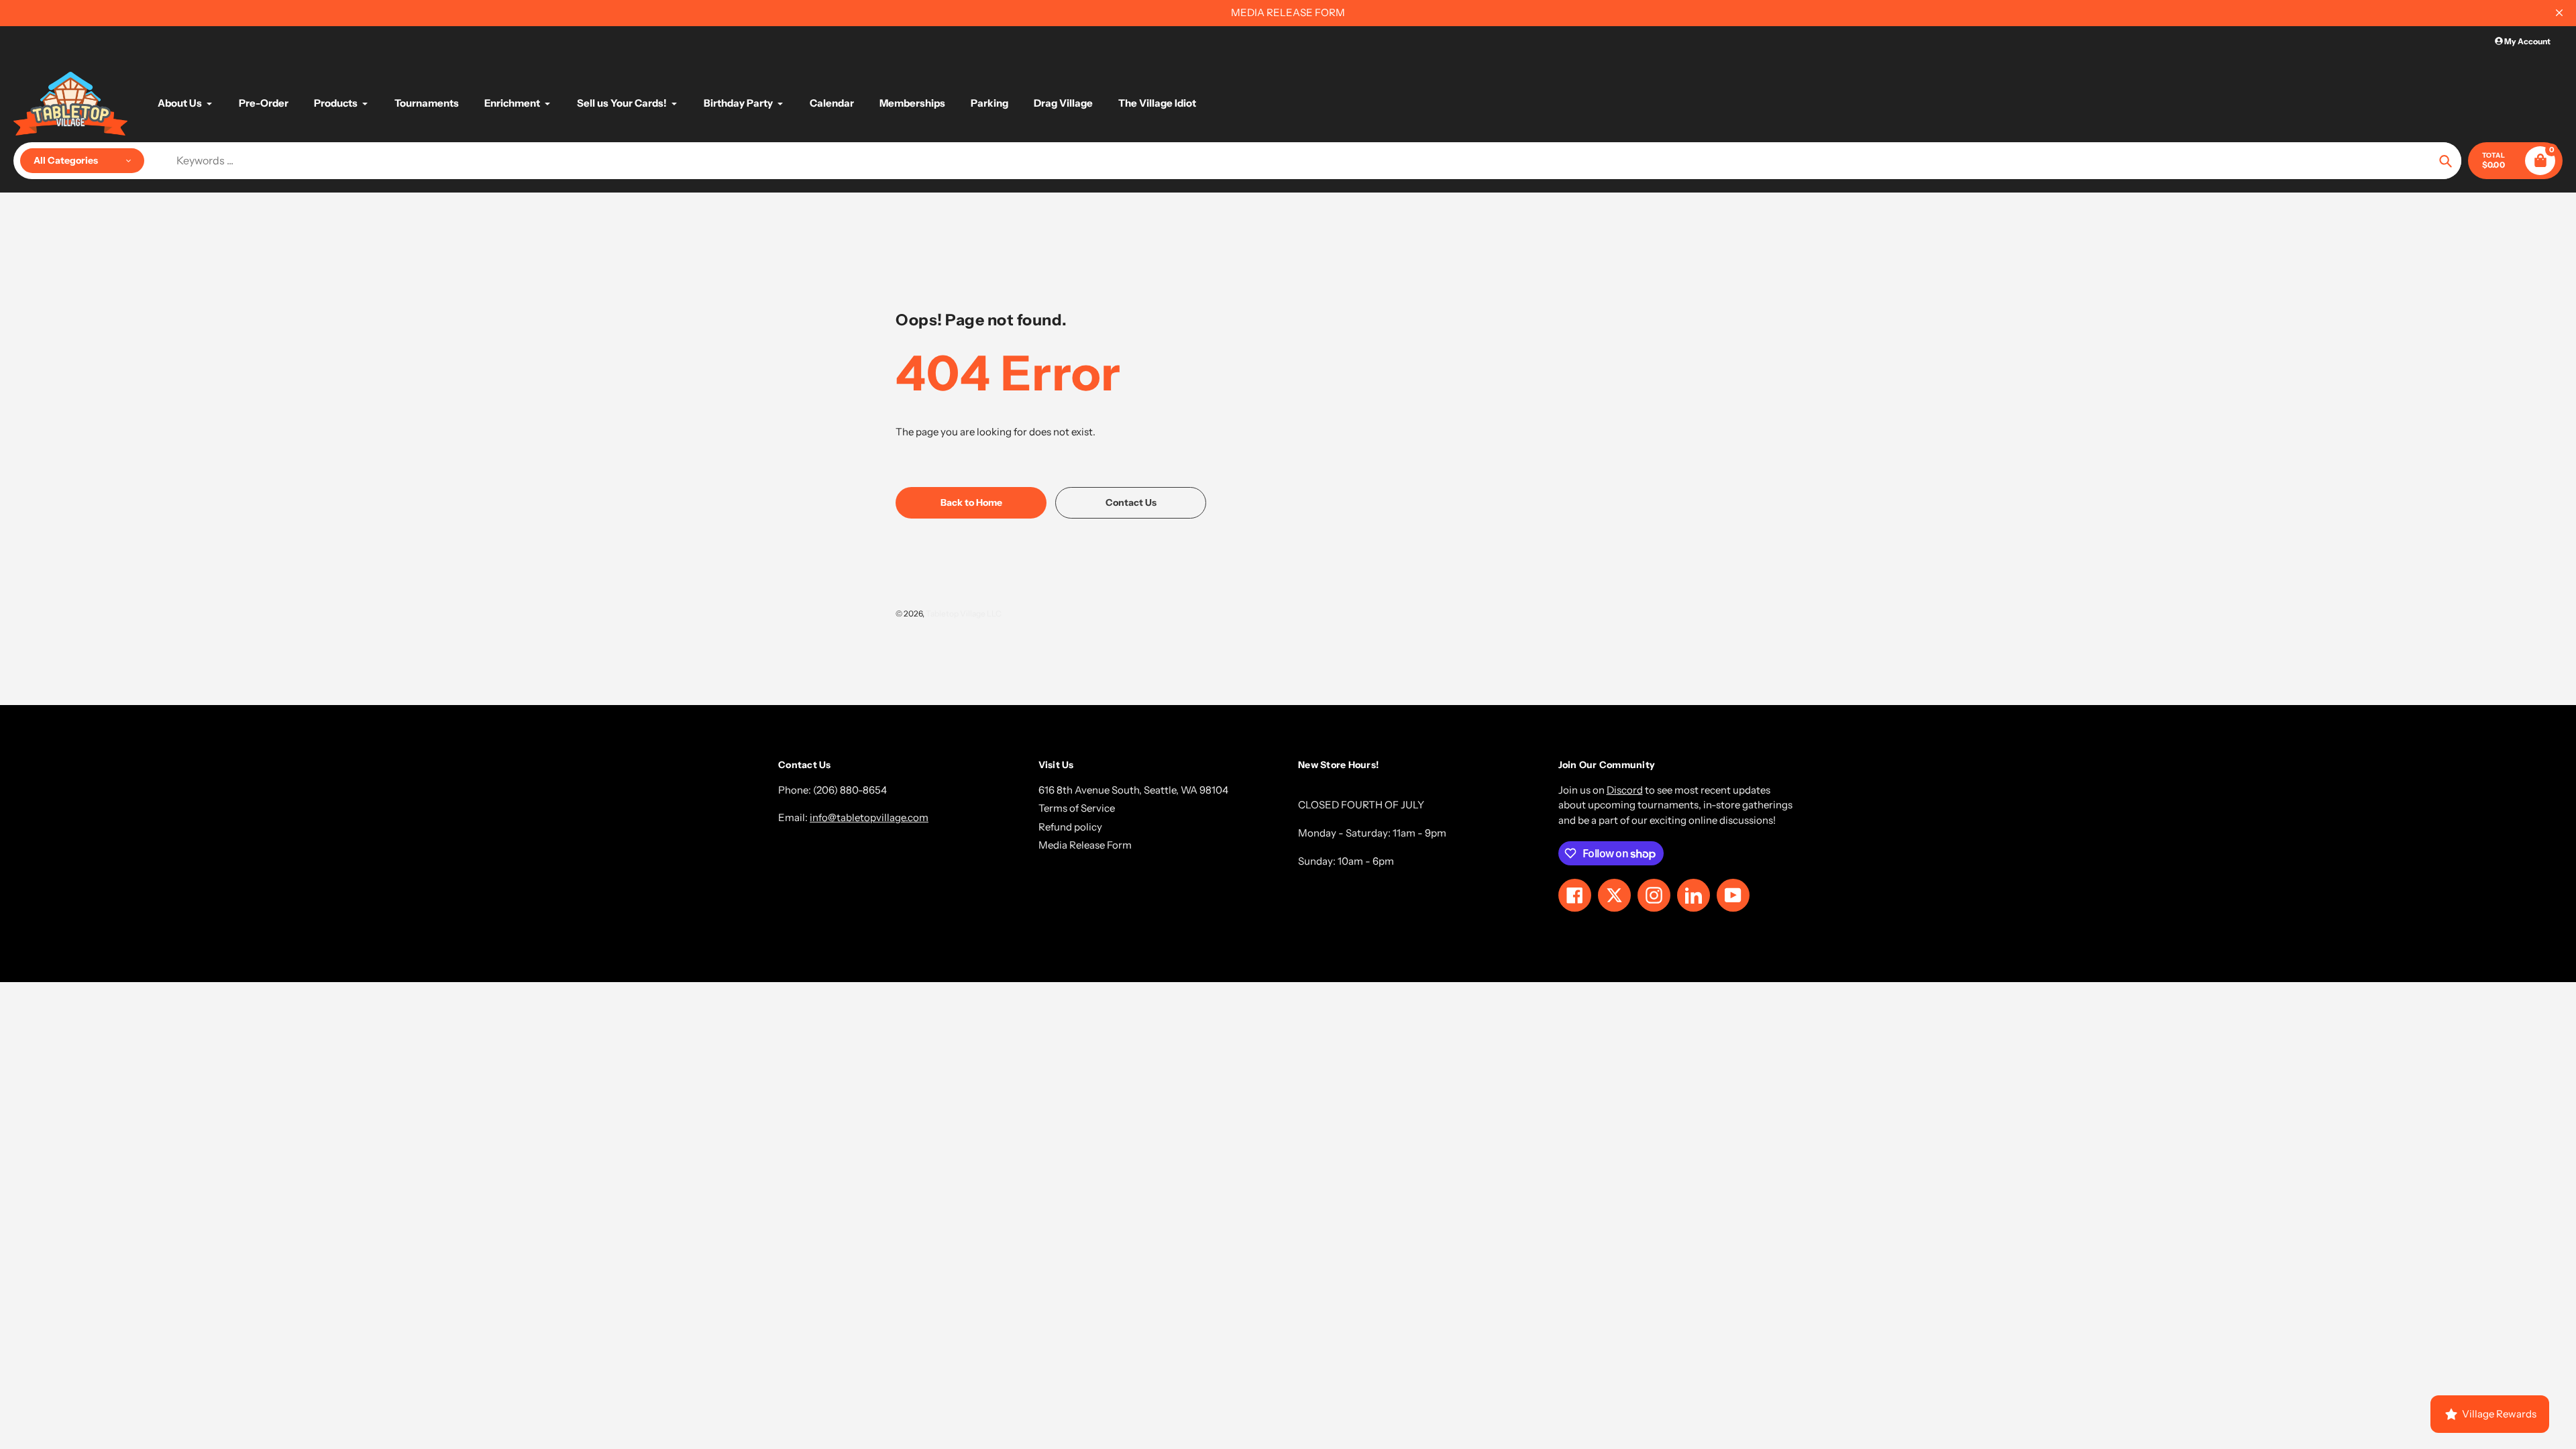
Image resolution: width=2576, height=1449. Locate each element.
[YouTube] (1211, 852)
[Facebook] (1150, 852)
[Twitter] (1130, 852)
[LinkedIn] (1191, 852)
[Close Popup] (1506, 577)
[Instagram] (1171, 852)
